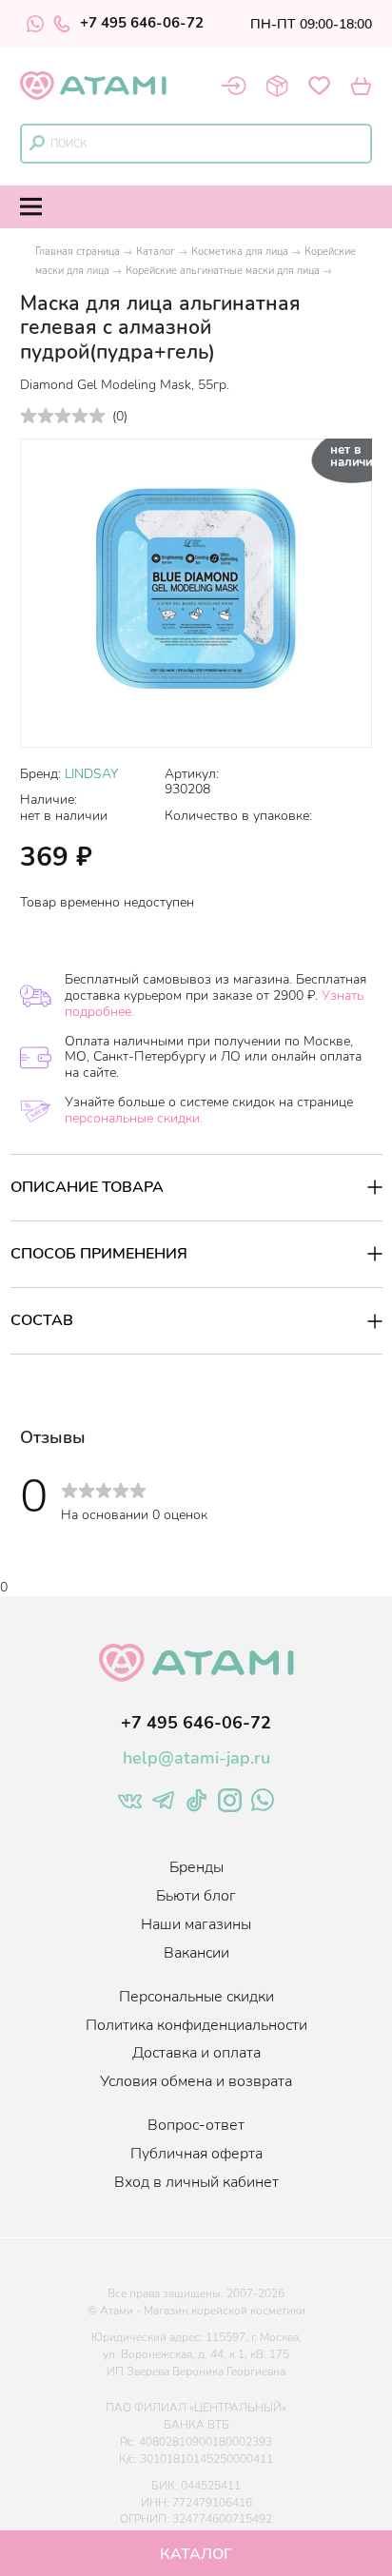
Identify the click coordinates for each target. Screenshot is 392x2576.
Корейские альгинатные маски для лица (223, 271)
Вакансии (196, 1953)
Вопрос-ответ (196, 2125)
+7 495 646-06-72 (142, 24)
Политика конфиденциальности (196, 2025)
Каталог (156, 252)
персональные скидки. (134, 1118)
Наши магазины (196, 1924)
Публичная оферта (196, 2154)
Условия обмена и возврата (196, 2081)
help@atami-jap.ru (196, 1758)
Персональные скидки (196, 1997)
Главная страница (78, 252)
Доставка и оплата (196, 2053)
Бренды (196, 1867)
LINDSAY (91, 774)
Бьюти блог (196, 1896)
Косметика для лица (240, 252)
